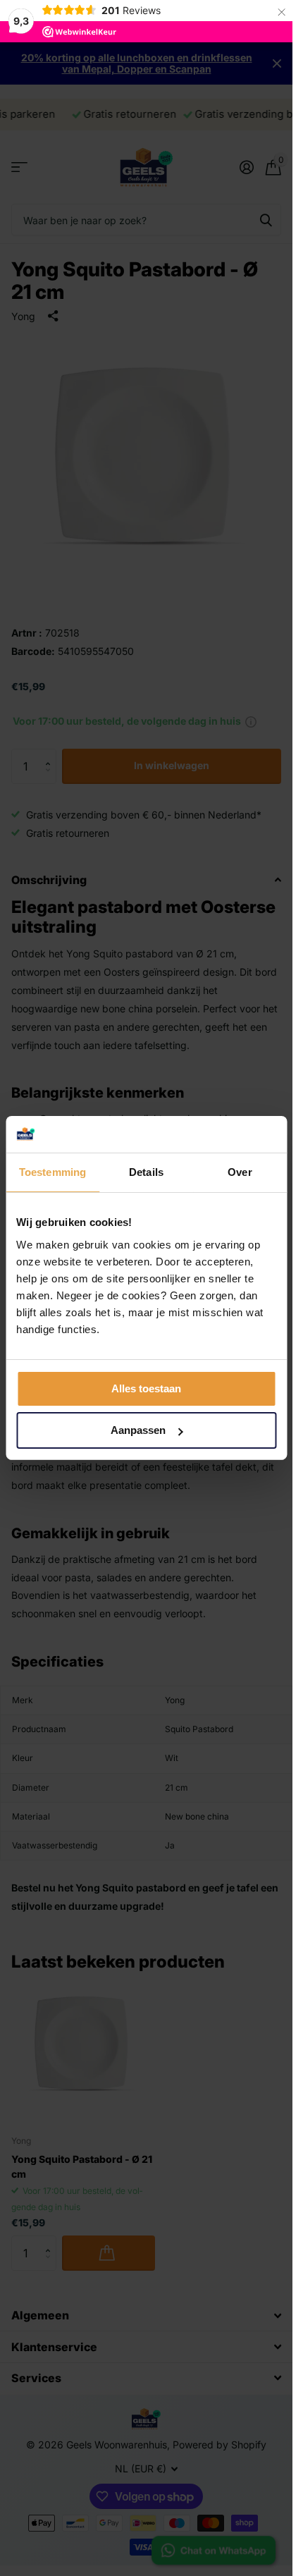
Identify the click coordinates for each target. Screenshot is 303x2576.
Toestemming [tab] (52, 1172)
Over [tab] (240, 1172)
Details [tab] (146, 1172)
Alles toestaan (146, 1388)
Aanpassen (138, 1430)
